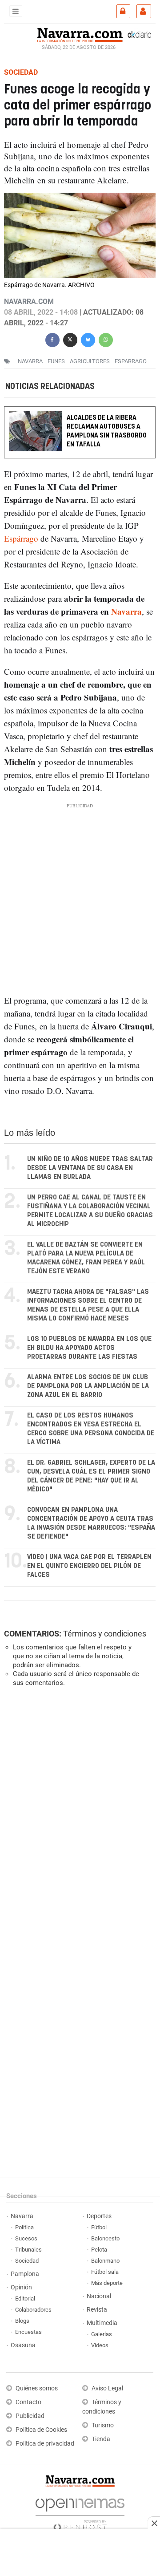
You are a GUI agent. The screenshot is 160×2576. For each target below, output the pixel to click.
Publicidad (30, 2416)
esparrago (131, 361)
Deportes (99, 2216)
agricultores (90, 361)
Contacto (28, 2402)
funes (56, 361)
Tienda (101, 2439)
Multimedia (102, 2323)
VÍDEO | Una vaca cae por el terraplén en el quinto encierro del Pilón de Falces (89, 1566)
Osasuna (23, 2345)
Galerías (102, 2334)
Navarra (126, 611)
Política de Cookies (41, 2430)
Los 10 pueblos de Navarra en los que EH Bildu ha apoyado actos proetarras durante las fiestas (89, 1348)
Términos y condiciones (105, 1634)
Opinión (21, 2287)
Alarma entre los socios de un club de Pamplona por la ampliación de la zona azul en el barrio (88, 1386)
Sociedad (27, 2261)
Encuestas (28, 2332)
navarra (30, 361)
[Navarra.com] (80, 34)
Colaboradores (33, 2310)
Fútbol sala (105, 2272)
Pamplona (25, 2274)
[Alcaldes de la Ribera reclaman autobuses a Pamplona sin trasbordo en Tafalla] (80, 412)
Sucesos (26, 2238)
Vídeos (100, 2345)
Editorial (25, 2299)
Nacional (99, 2296)
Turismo (103, 2425)
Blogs (22, 2321)
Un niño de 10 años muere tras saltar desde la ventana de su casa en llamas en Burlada (90, 1168)
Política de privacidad (45, 2444)
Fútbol (99, 2227)
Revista (97, 2310)
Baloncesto (105, 2238)
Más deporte (107, 2283)
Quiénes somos (37, 2388)
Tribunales (28, 2250)
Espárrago (21, 538)
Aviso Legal (107, 2388)
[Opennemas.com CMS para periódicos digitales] (80, 2512)
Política (24, 2227)
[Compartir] (52, 339)
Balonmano (105, 2261)
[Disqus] (78, 1816)
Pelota (99, 2250)
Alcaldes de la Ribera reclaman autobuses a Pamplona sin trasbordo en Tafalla (107, 431)
